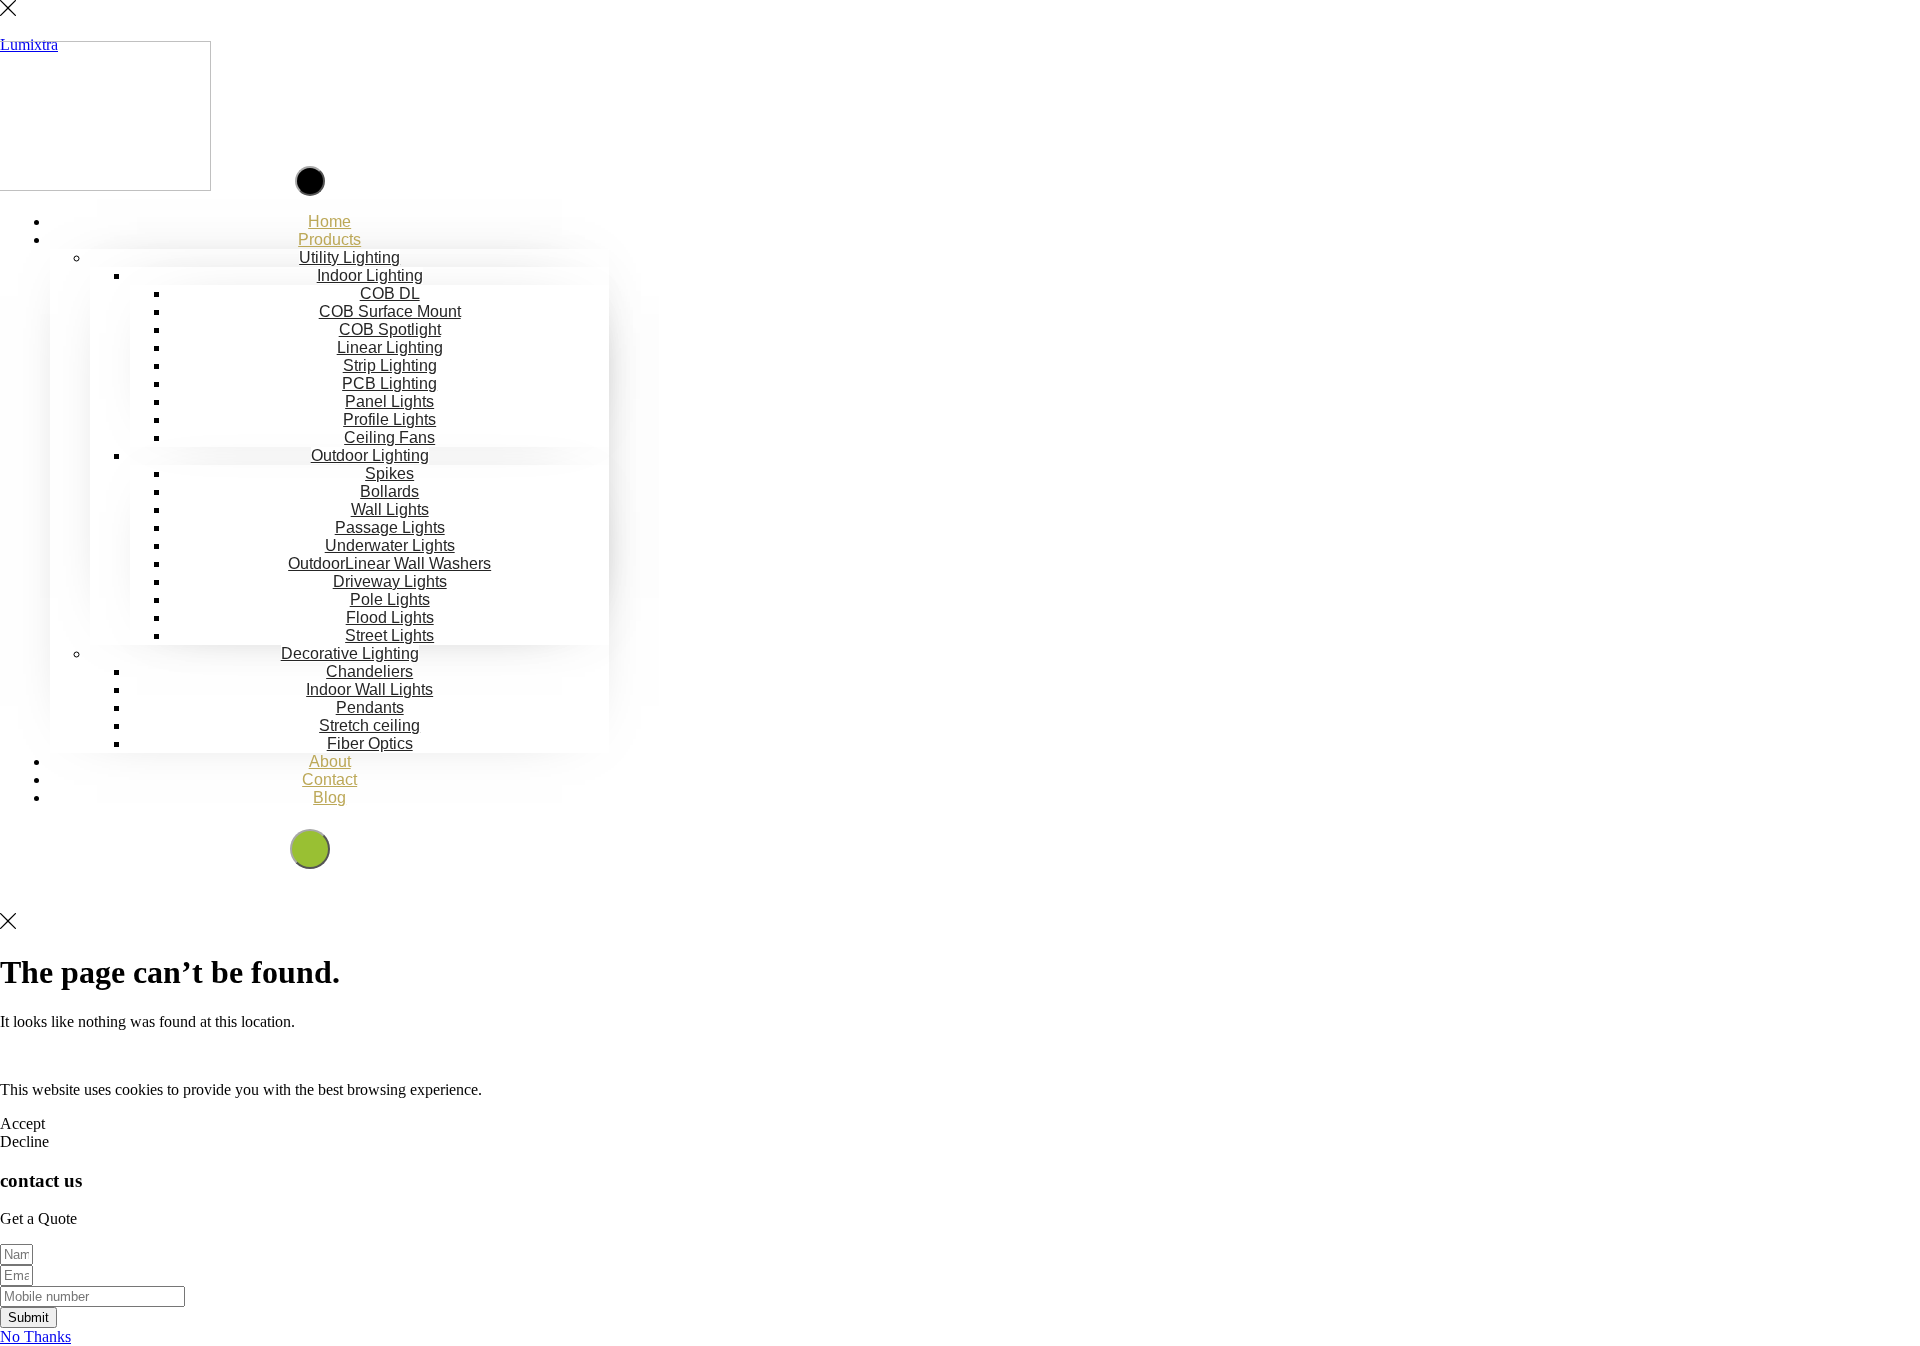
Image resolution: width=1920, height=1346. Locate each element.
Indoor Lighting (370, 275)
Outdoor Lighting (370, 455)
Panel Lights (389, 401)
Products (329, 239)
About (330, 761)
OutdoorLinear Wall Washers (389, 563)
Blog (329, 797)
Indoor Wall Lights (369, 689)
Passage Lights (390, 527)
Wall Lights (390, 509)
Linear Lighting (390, 347)
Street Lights (389, 635)
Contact (329, 779)
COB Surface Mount (390, 311)
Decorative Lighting (350, 653)
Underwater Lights (390, 545)
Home (329, 221)
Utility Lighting (349, 257)
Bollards (389, 491)
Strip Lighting (390, 365)
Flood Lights (390, 617)
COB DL (390, 293)
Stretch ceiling (369, 725)
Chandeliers (369, 671)
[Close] (8, 10)
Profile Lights (389, 419)
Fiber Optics (370, 743)
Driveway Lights (390, 581)
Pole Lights (390, 599)
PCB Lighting (389, 383)
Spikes (389, 473)
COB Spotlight (390, 329)
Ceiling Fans (389, 437)
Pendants (370, 707)
